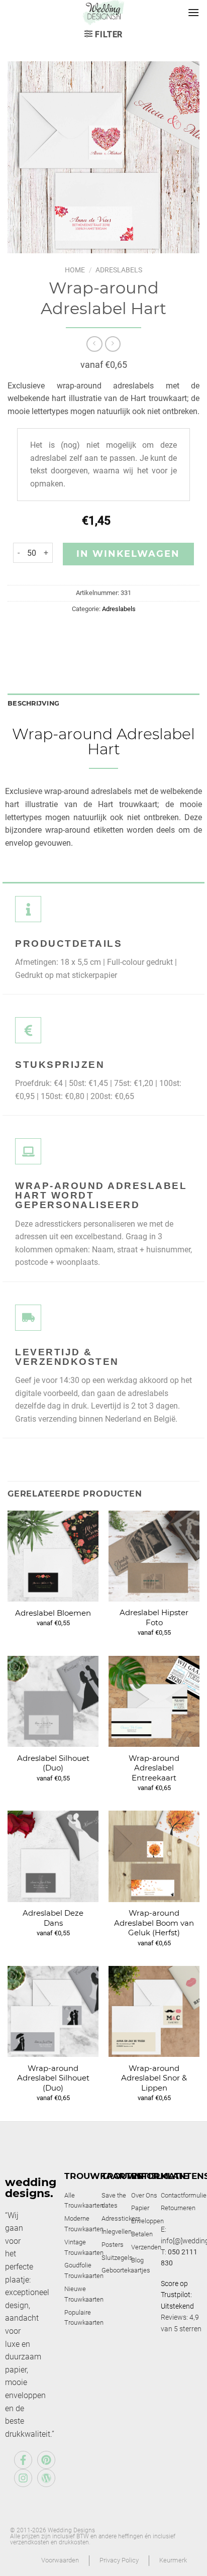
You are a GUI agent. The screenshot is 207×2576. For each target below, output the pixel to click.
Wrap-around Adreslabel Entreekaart (154, 1768)
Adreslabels (119, 270)
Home (75, 270)
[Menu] (193, 12)
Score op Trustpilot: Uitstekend (177, 2295)
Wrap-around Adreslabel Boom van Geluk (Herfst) (154, 1923)
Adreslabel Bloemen (53, 1613)
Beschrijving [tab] (33, 703)
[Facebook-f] (23, 2460)
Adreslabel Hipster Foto (154, 1617)
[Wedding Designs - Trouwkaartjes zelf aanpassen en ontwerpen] (104, 13)
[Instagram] (23, 2478)
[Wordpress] (46, 2478)
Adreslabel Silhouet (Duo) (53, 1763)
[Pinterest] (46, 2460)
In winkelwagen (128, 554)
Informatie (160, 2176)
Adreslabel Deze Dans (53, 1918)
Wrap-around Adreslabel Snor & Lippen (154, 2078)
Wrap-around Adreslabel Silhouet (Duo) (53, 2078)
